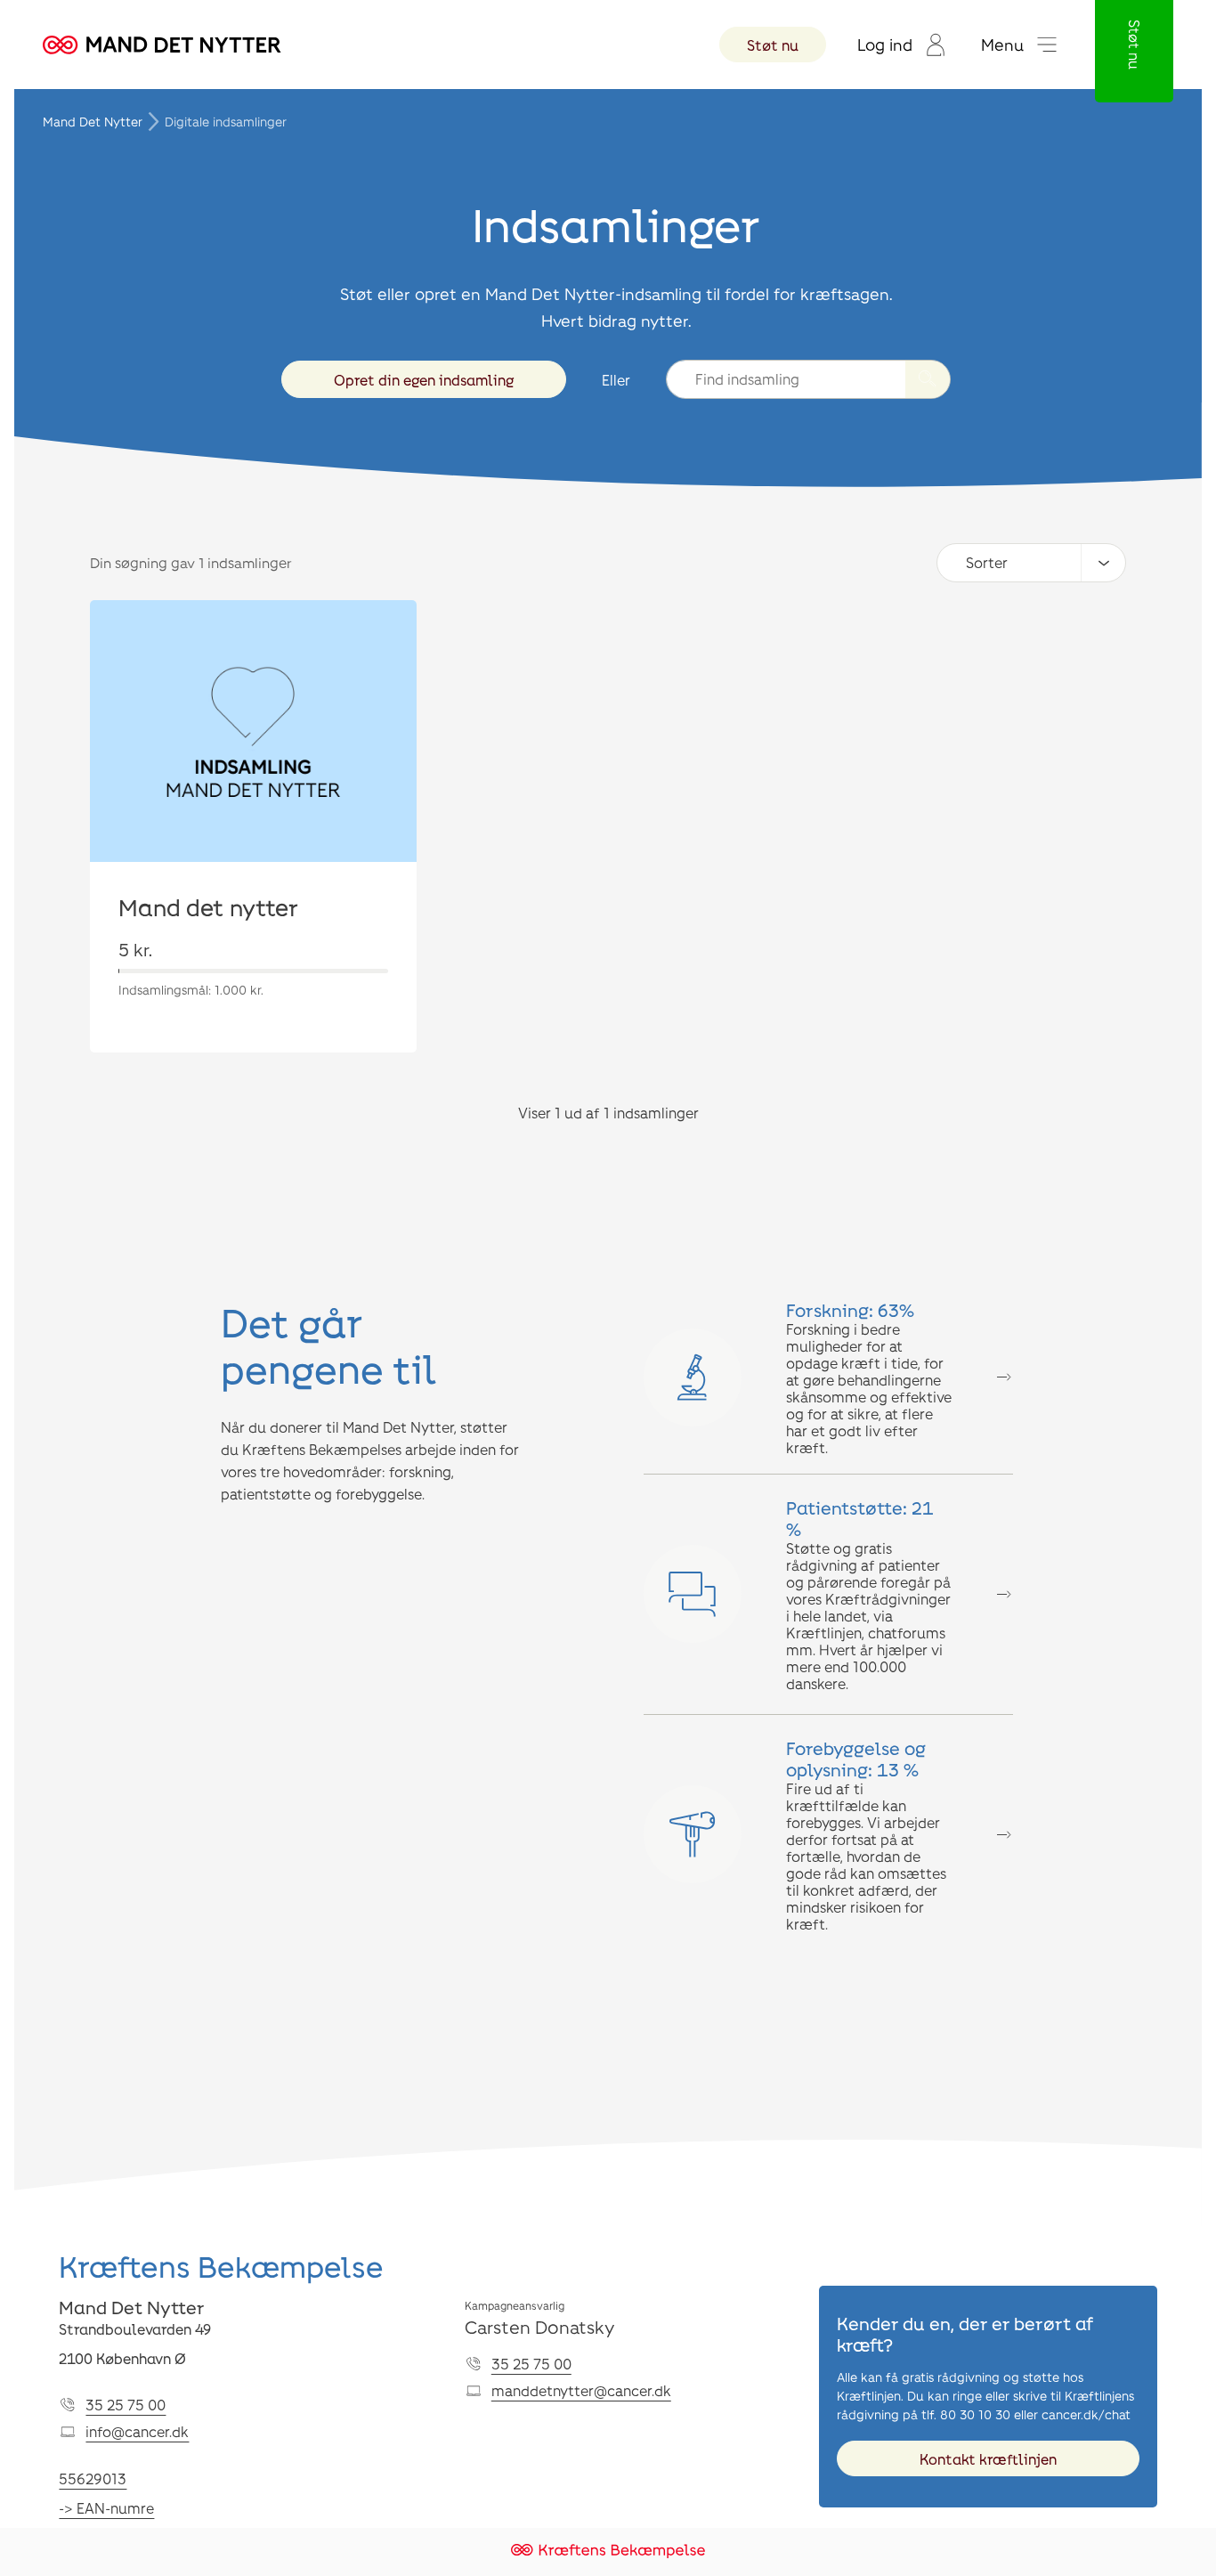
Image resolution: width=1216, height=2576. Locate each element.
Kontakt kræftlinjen (988, 2459)
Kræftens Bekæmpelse (221, 2266)
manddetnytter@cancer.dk (581, 2390)
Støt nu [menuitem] (773, 45)
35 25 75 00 (126, 2405)
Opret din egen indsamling (424, 380)
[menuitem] (901, 45)
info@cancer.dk (137, 2431)
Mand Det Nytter (93, 122)
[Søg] (928, 379)
